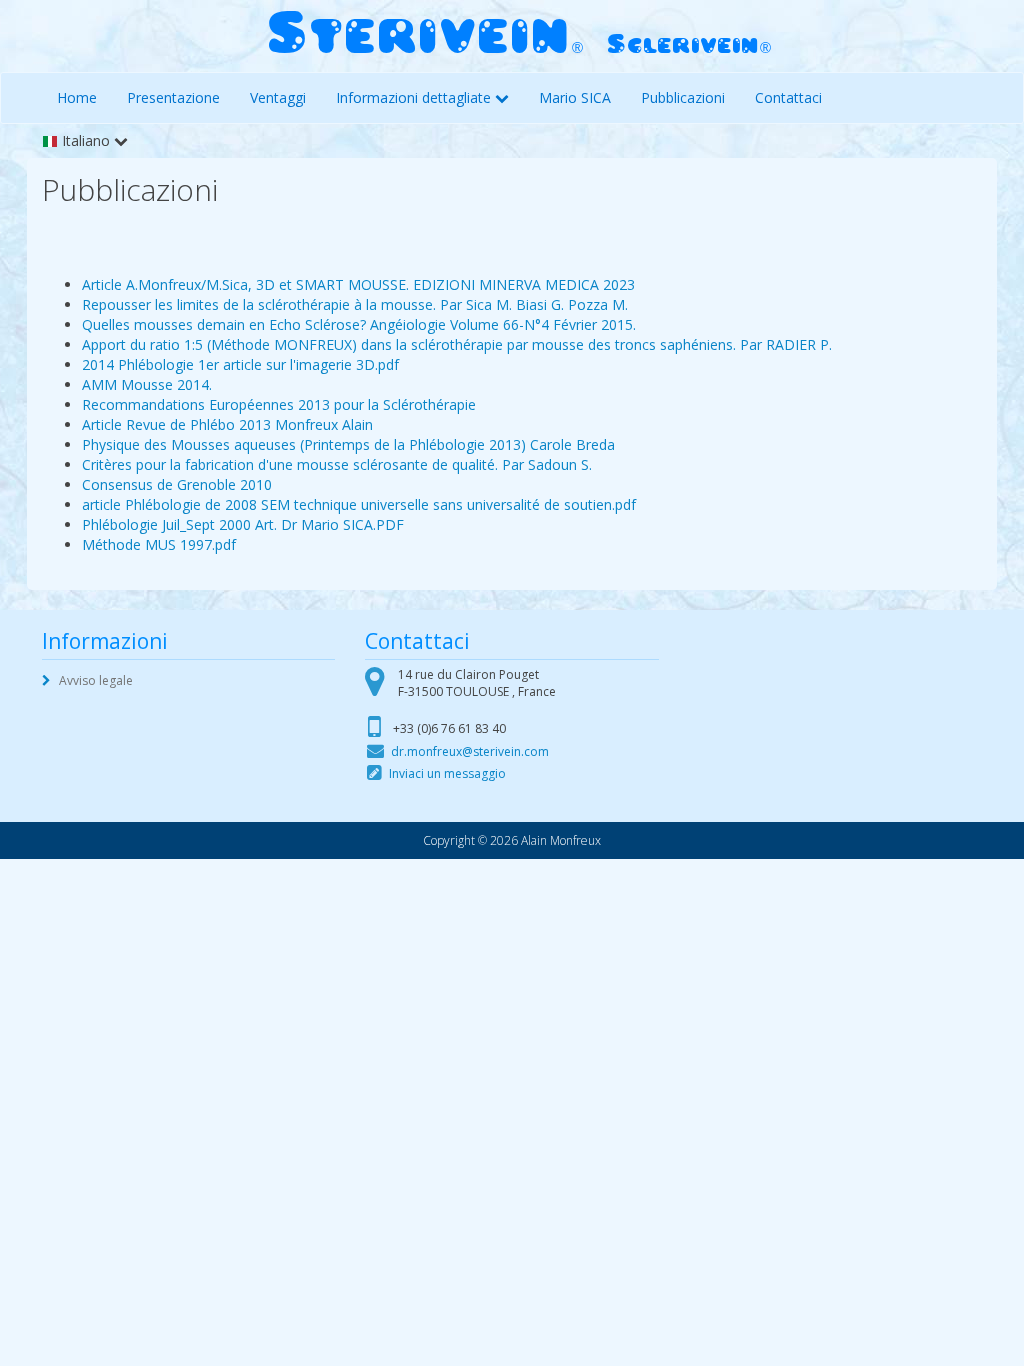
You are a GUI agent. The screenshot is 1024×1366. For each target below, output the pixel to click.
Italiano (84, 140)
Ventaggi (278, 97)
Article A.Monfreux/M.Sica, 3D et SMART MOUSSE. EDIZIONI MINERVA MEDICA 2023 (358, 284)
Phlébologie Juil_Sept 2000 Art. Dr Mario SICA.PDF (243, 524)
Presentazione (173, 97)
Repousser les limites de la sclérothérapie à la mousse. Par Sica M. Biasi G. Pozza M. (355, 304)
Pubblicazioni (683, 97)
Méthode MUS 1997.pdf (159, 544)
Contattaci (788, 97)
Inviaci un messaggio (447, 773)
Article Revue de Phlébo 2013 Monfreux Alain (227, 424)
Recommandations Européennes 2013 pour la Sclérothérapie (279, 404)
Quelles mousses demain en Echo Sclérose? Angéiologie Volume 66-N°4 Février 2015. (359, 324)
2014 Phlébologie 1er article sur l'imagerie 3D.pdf (240, 364)
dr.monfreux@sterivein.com (470, 751)
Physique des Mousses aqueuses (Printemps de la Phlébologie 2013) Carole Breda (348, 444)
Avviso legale (96, 680)
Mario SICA (575, 97)
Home (77, 97)
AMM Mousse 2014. (147, 384)
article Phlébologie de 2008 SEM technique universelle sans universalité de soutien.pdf (359, 504)
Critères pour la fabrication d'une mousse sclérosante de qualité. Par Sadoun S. (337, 464)
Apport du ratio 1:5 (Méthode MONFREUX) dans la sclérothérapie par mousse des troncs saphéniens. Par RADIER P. (457, 344)
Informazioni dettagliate (413, 97)
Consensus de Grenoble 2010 (177, 484)
